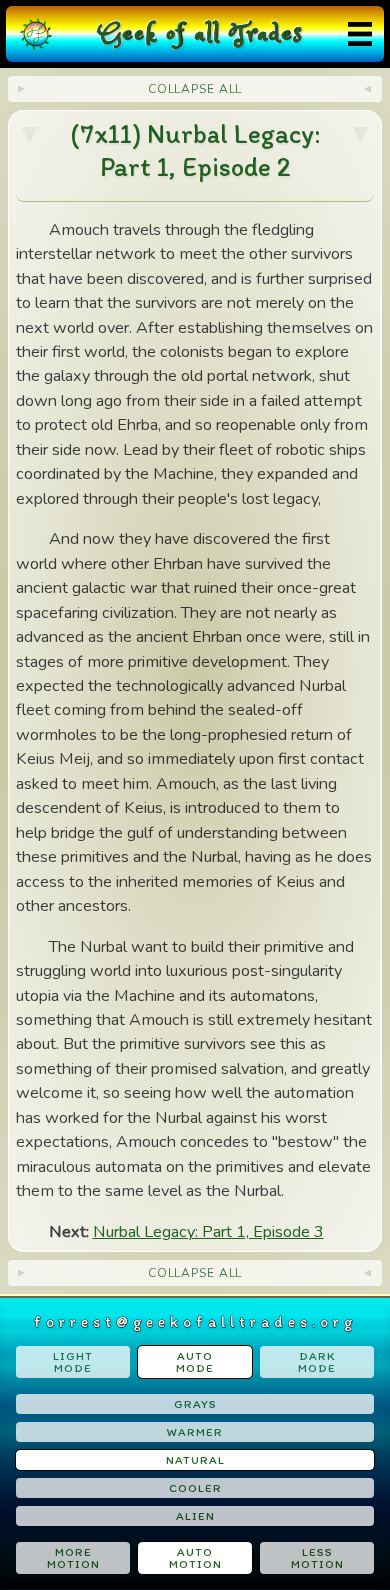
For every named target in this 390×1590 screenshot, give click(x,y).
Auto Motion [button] (195, 1558)
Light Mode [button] (73, 1362)
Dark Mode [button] (317, 1362)
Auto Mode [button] (195, 1362)
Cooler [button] (195, 1488)
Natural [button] (195, 1460)
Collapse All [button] (195, 89)
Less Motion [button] (317, 1558)
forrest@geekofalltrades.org (195, 1321)
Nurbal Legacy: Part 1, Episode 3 (208, 1232)
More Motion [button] (73, 1558)
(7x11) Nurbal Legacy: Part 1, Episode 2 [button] (195, 150)
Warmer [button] (195, 1432)
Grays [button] (195, 1404)
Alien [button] (195, 1516)
